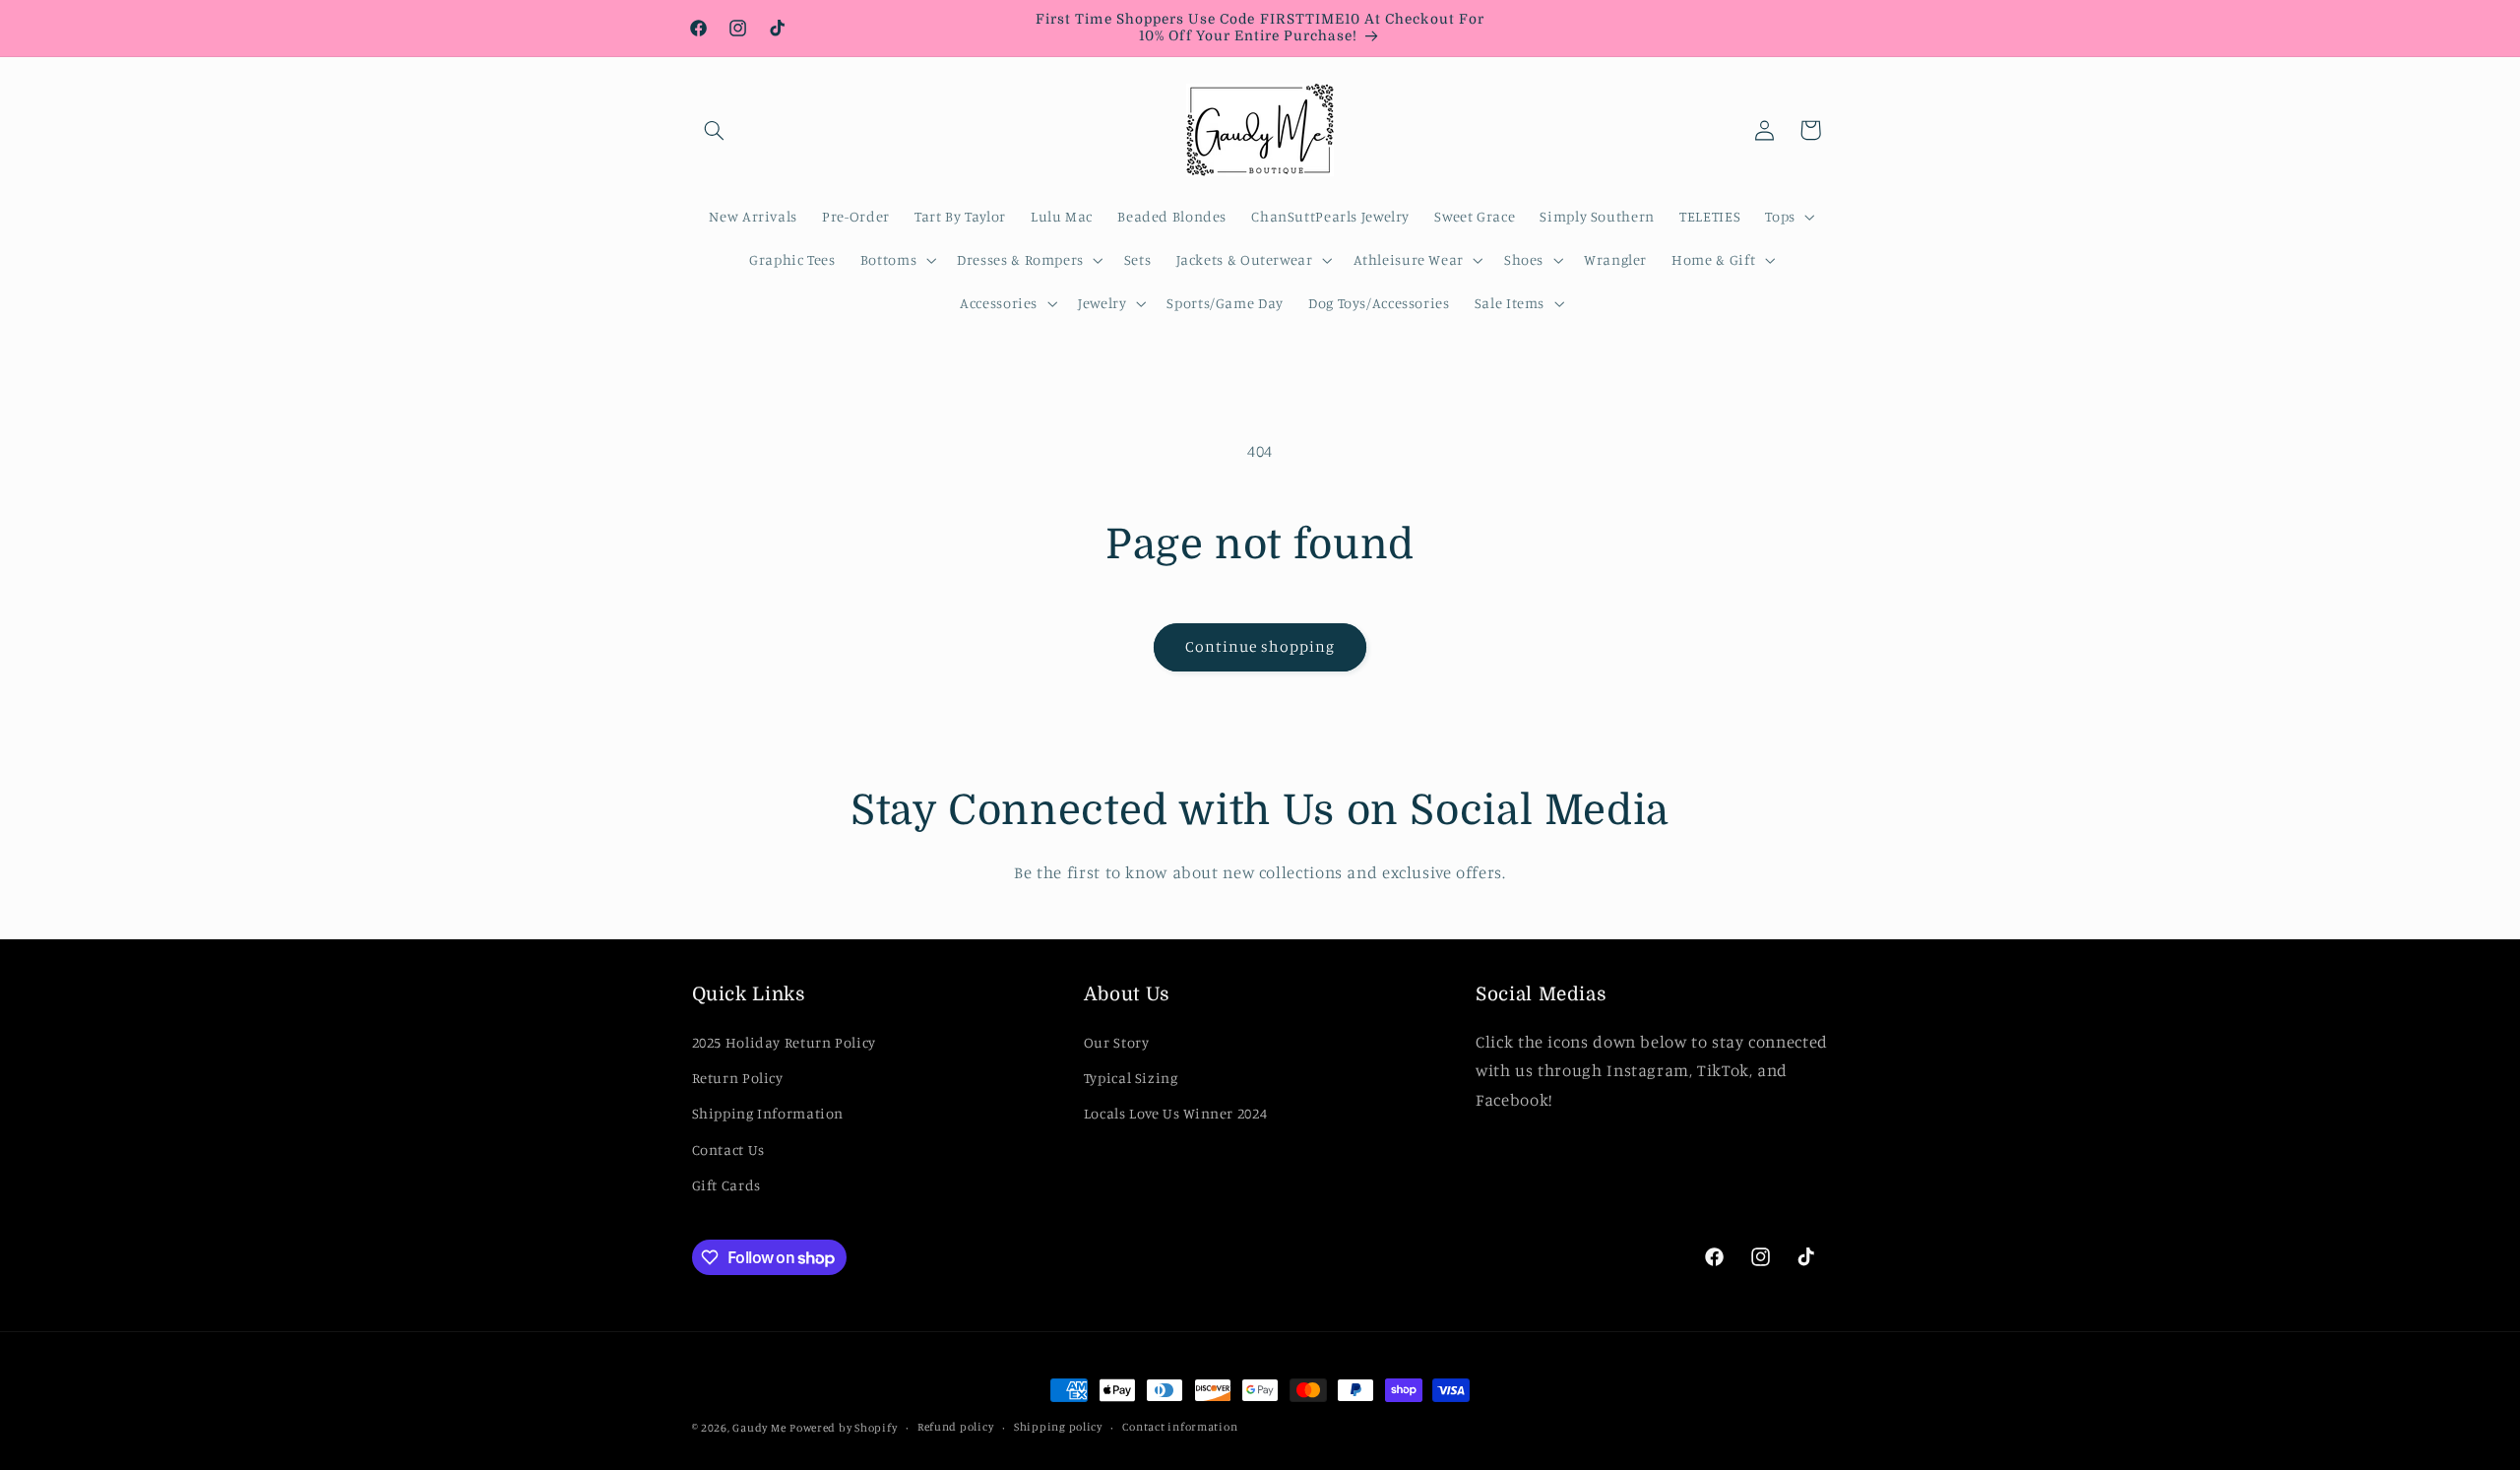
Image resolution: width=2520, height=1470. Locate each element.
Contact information (1180, 1428)
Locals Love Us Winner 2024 (1175, 1113)
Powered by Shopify (843, 1428)
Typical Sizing (1131, 1078)
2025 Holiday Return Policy (784, 1041)
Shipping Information (768, 1113)
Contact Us (728, 1149)
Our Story (1117, 1041)
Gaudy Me (759, 1428)
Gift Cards (726, 1185)
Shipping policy (1058, 1428)
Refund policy (956, 1428)
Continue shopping (1260, 646)
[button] (715, 130)
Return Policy (738, 1078)
